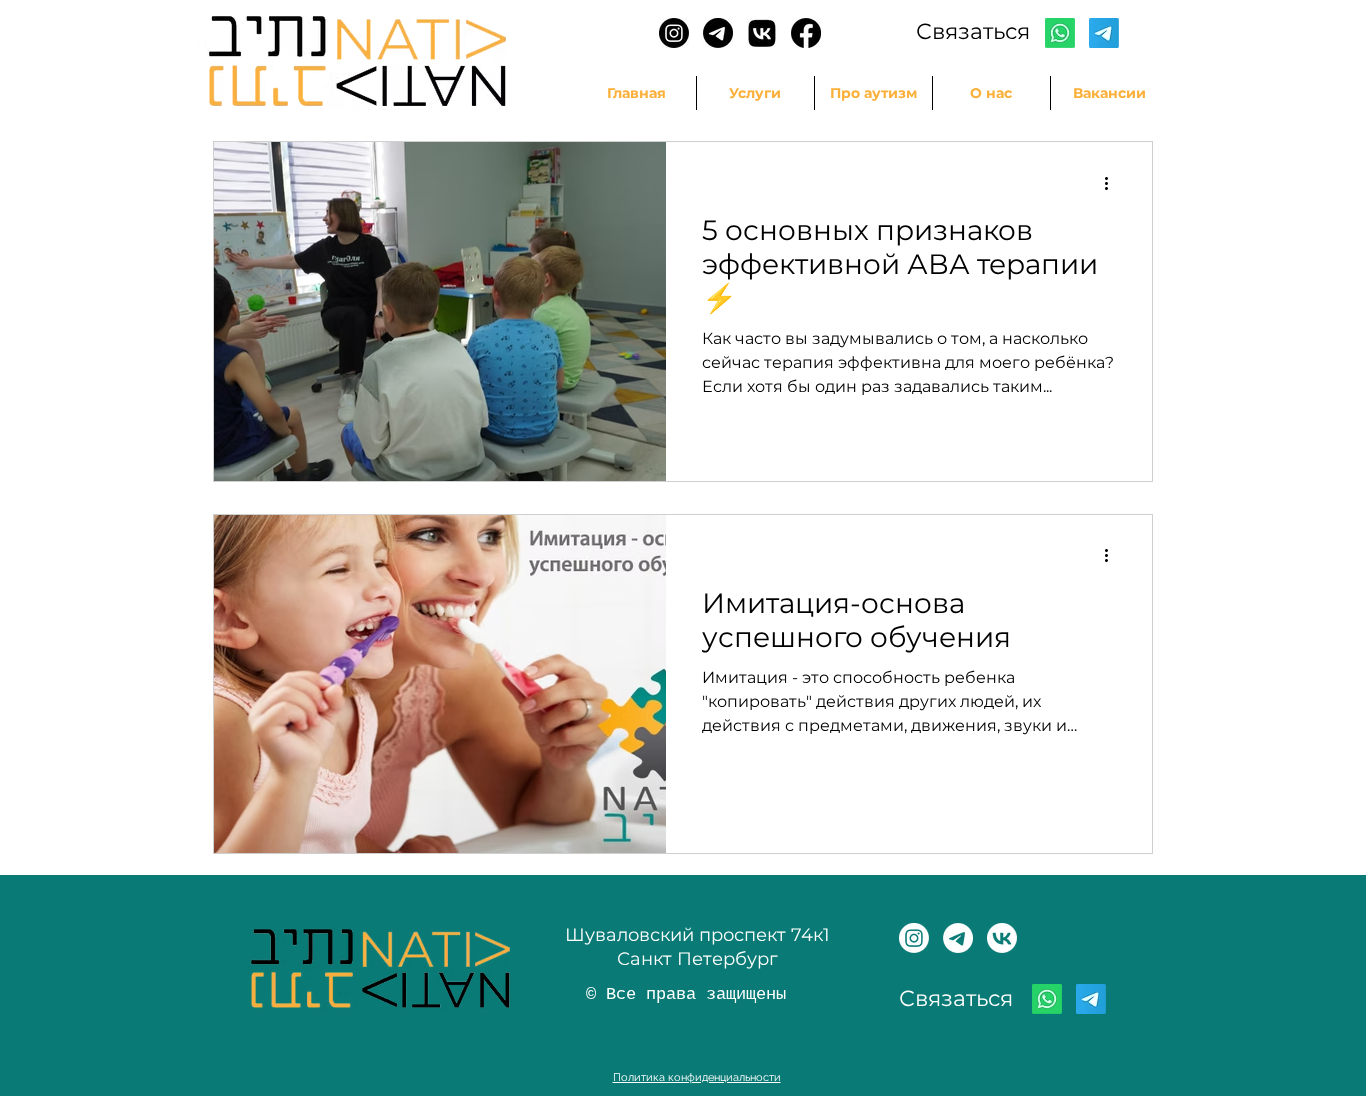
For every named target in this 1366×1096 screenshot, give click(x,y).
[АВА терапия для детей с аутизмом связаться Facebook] (806, 33)
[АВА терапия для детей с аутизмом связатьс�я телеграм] (718, 33)
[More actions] (1113, 183)
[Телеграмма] (1104, 33)
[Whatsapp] (1060, 33)
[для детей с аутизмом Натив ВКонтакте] (1002, 938)
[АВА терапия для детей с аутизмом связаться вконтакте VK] (762, 33)
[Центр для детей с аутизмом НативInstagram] (914, 938)
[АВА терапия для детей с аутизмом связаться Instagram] (674, 33)
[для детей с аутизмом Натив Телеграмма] (958, 938)
